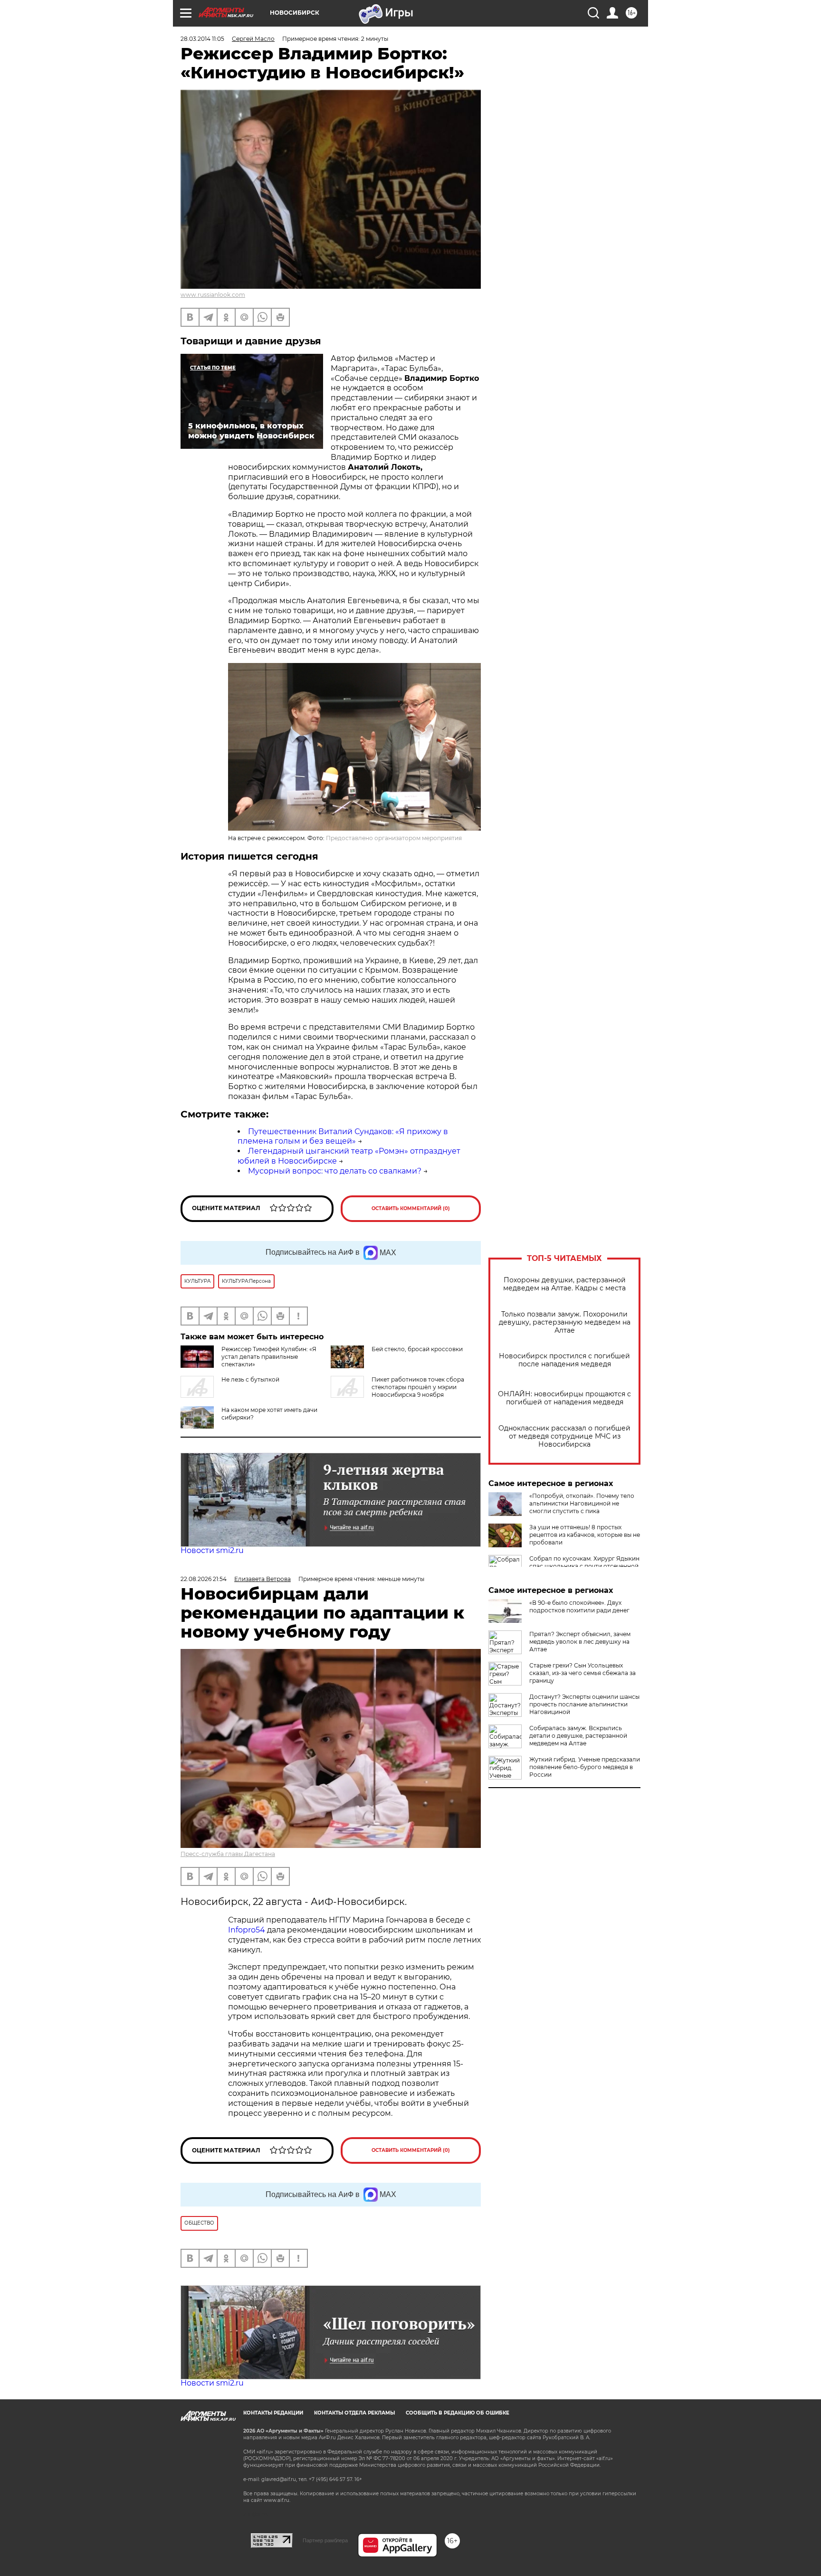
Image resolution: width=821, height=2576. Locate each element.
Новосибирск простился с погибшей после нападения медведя (564, 1360)
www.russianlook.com (213, 295)
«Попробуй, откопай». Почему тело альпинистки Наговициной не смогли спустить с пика (582, 1503)
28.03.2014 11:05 (202, 39)
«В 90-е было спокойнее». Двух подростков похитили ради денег (579, 1606)
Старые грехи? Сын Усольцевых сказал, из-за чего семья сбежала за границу (582, 1673)
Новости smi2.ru (212, 1550)
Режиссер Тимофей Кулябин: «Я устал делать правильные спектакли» (269, 1357)
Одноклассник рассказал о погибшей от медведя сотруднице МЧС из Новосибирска (564, 1436)
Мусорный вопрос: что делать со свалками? (335, 1171)
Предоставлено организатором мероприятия (394, 838)
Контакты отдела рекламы (354, 2413)
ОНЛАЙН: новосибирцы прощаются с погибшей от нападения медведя (564, 1398)
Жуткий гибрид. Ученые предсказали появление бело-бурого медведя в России (585, 1767)
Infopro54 (247, 1930)
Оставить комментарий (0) (411, 1208)
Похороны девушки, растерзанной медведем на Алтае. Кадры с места (564, 1284)
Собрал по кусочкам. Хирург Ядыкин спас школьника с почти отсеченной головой (584, 1566)
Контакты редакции (273, 2413)
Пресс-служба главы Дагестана (228, 1854)
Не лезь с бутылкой (250, 1379)
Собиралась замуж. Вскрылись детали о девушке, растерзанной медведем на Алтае (578, 1736)
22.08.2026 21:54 (204, 1579)
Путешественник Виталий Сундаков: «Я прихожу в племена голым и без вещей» (343, 1136)
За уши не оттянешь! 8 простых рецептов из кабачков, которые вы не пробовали (585, 1535)
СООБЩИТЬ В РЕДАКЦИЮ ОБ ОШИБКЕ (458, 2413)
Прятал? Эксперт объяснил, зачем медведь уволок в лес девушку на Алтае (580, 1642)
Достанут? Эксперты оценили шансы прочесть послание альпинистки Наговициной (584, 1704)
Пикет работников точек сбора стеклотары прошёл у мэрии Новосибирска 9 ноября (418, 1387)
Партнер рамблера (325, 2540)
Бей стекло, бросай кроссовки (417, 1349)
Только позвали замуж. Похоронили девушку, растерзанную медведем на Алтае (565, 1322)
